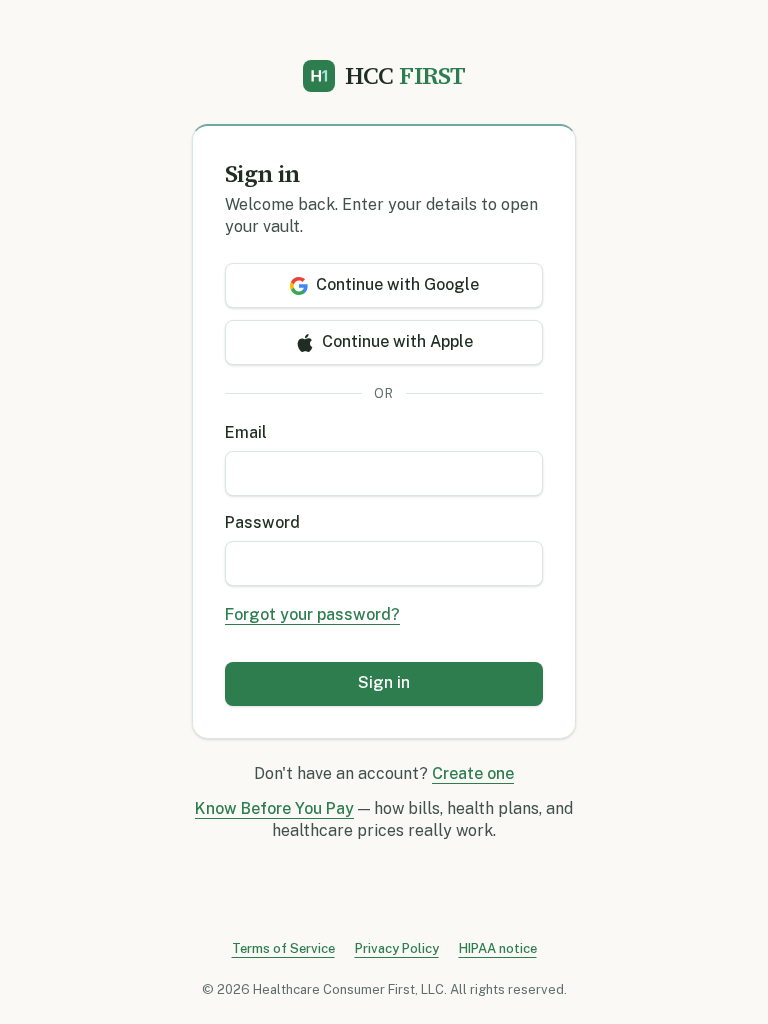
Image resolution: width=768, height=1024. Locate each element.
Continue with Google (397, 284)
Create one (473, 773)
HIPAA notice (498, 948)
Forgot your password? (312, 614)
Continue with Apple (397, 341)
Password (262, 522)
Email (246, 432)
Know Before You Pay (274, 808)
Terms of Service (283, 948)
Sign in (384, 682)
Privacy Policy (397, 948)
